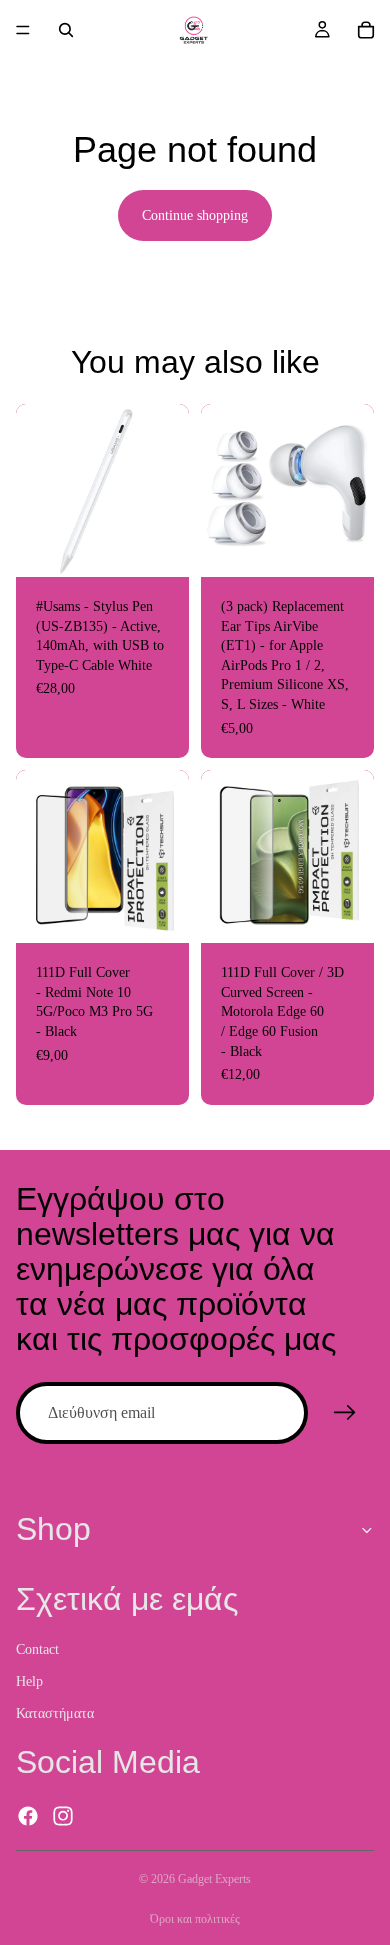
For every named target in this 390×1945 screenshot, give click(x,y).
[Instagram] (63, 1816)
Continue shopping (195, 215)
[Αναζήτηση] (66, 30)
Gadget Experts (214, 1879)
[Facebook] (28, 1816)
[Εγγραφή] (345, 1413)
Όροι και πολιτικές (195, 1919)
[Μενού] (23, 30)
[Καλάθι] (366, 30)
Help (29, 1681)
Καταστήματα (55, 1712)
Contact (37, 1649)
